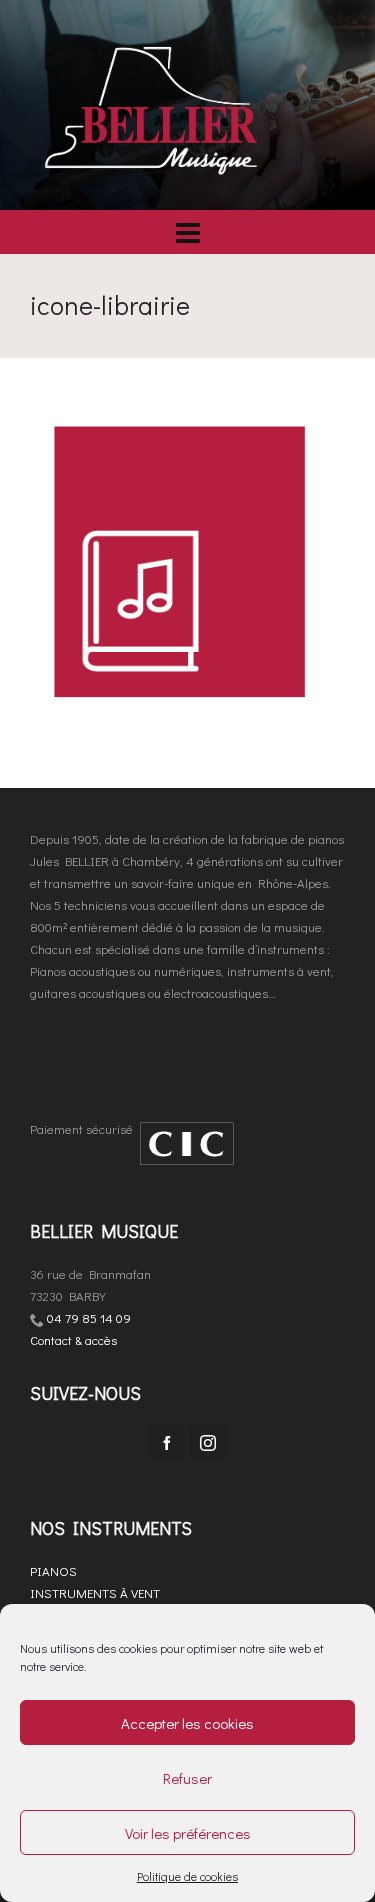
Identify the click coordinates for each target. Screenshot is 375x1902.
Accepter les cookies (187, 1723)
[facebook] (167, 1443)
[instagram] (208, 1443)
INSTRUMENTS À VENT (95, 1592)
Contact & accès (73, 1339)
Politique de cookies (187, 1876)
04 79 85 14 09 (89, 1317)
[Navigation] (187, 232)
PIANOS (53, 1570)
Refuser (187, 1778)
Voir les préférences (188, 1833)
